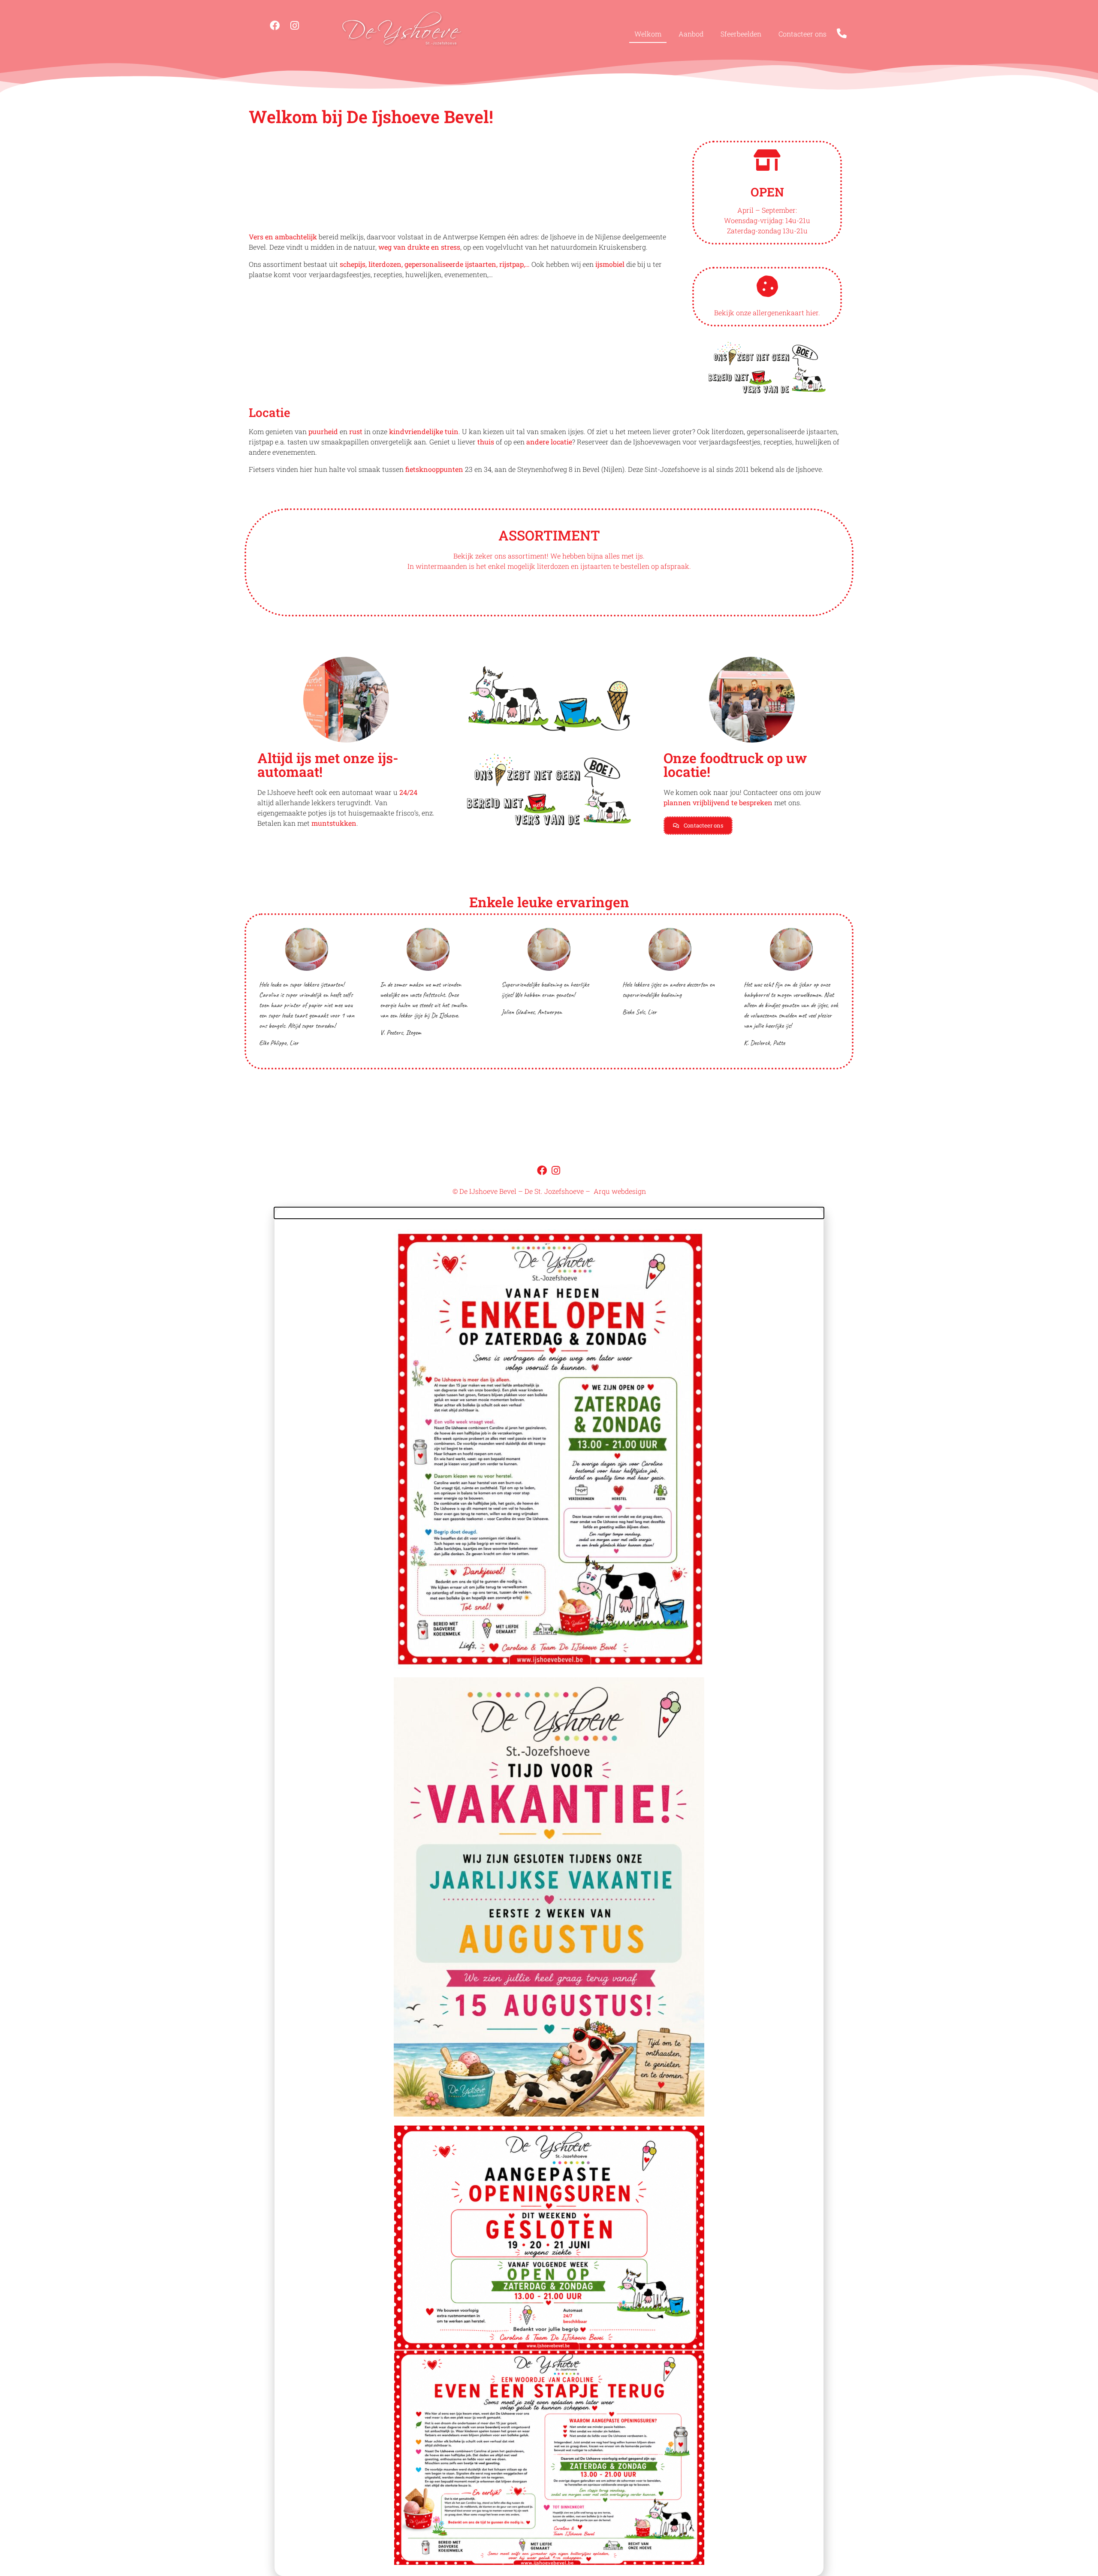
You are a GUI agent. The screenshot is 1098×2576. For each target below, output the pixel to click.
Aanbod (691, 34)
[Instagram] (295, 25)
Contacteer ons (802, 34)
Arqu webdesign (620, 1191)
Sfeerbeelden (741, 34)
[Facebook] (275, 25)
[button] (549, 1213)
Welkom (648, 34)
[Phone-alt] (842, 33)
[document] (549, 1892)
